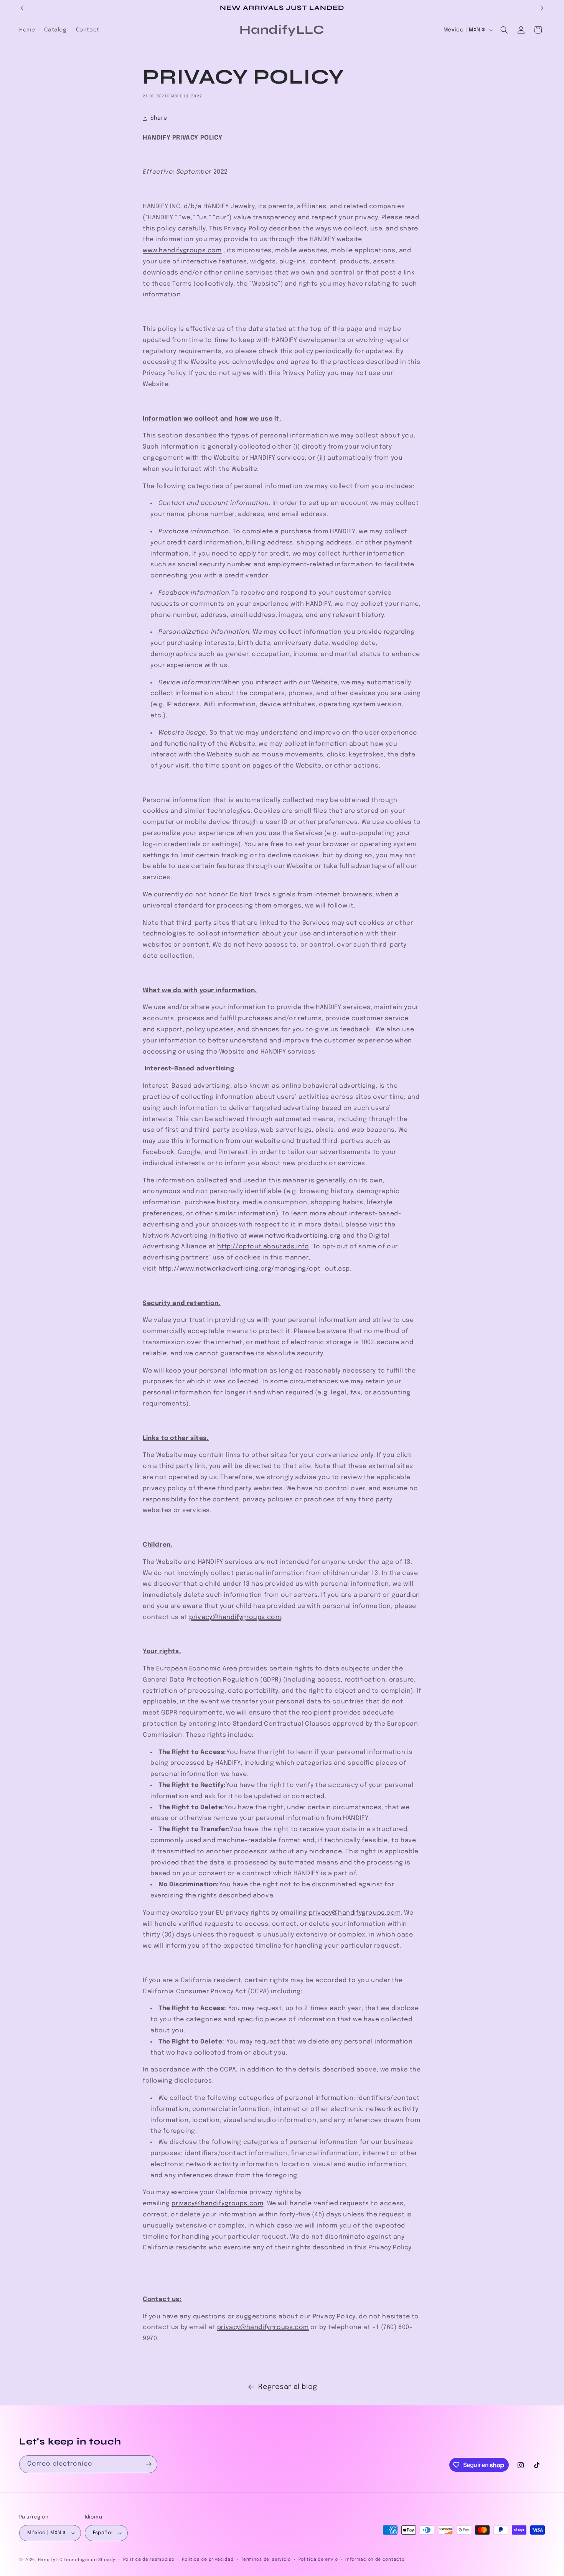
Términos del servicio (266, 2560)
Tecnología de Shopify (90, 2560)
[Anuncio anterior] (22, 8)
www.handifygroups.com (182, 251)
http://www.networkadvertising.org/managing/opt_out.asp (254, 1269)
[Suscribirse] (148, 2464)
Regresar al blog (288, 2387)
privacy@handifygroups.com (235, 1617)
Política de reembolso (149, 2560)
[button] (504, 30)
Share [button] (159, 118)
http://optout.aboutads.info (263, 1247)
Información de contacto (375, 2560)
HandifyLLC (50, 2560)
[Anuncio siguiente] (542, 8)
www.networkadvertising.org (295, 1236)
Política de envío (318, 2560)
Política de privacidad (208, 2560)
